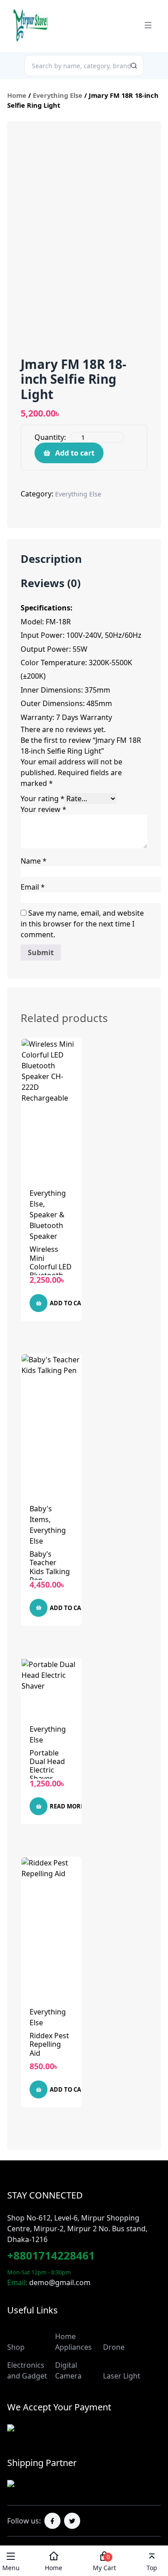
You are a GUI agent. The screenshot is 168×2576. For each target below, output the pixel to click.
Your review (43, 809)
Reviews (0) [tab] (51, 584)
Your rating (43, 799)
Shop (16, 2347)
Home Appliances (73, 2342)
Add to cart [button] (69, 1303)
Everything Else (58, 95)
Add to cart (75, 453)
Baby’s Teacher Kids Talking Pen (50, 1567)
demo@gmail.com (60, 2282)
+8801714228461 (51, 2255)
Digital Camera (68, 2370)
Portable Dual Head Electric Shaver (47, 1766)
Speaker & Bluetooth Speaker (47, 1225)
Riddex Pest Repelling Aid (49, 2044)
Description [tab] (51, 559)
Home (17, 95)
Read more (67, 1806)
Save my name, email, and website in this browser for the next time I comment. (82, 924)
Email (33, 887)
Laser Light (122, 2376)
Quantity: (50, 437)
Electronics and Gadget (27, 2370)
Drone (114, 2347)
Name (34, 861)
